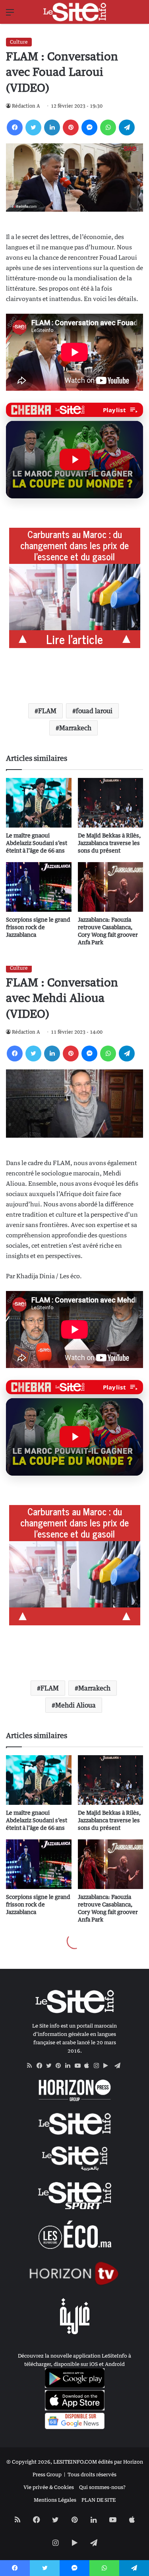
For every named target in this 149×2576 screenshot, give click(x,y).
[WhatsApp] (108, 127)
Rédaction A (26, 106)
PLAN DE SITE (99, 2500)
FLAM (47, 711)
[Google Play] (108, 2066)
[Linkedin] (52, 127)
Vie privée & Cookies (49, 2487)
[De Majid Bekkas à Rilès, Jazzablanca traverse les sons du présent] (111, 803)
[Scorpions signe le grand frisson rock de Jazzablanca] (39, 887)
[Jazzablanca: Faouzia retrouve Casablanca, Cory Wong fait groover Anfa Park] (111, 887)
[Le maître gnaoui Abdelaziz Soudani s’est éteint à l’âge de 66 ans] (39, 803)
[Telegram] (127, 127)
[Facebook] (15, 127)
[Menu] (10, 15)
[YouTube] (79, 2066)
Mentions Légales (55, 2500)
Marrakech (75, 728)
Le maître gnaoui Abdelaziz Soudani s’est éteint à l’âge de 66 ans (37, 843)
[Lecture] (75, 459)
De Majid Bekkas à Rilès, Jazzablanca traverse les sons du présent (109, 843)
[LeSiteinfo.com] (75, 12)
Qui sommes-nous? (102, 2487)
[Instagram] (99, 2066)
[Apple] (89, 2066)
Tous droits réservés (92, 2474)
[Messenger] (89, 127)
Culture (19, 42)
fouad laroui (94, 711)
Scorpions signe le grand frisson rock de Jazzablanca (38, 927)
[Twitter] (33, 127)
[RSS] (32, 2066)
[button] (74, 459)
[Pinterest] (71, 127)
